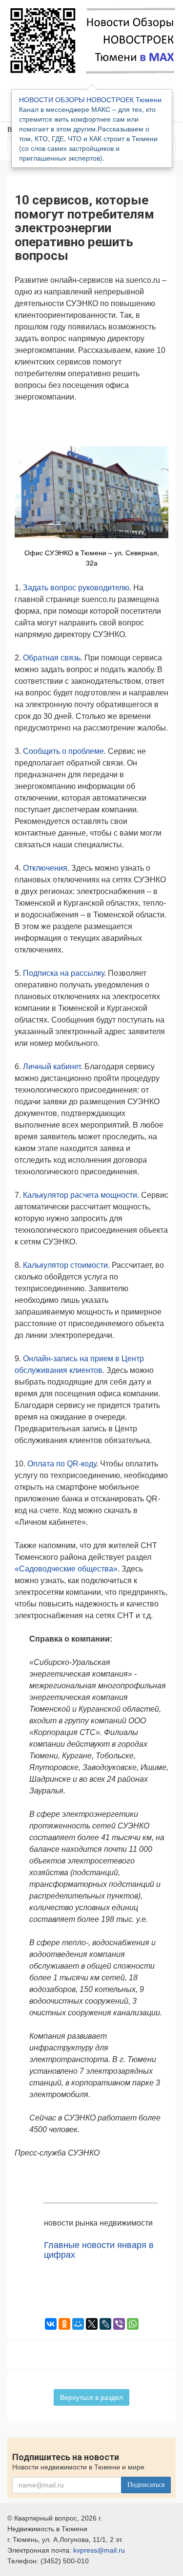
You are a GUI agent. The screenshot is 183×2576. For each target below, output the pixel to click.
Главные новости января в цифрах (99, 2250)
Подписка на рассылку (63, 973)
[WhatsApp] (133, 2324)
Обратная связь (52, 658)
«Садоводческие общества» (66, 1569)
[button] (160, 423)
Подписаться (146, 2485)
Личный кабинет (52, 1067)
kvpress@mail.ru (99, 2550)
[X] (92, 2324)
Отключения (45, 868)
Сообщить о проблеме (63, 751)
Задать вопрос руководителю (76, 588)
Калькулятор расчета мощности (80, 1195)
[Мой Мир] (78, 2324)
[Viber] (119, 2324)
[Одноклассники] (64, 2324)
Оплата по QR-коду (62, 1464)
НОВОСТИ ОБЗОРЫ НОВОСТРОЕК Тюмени (90, 99)
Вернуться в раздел (91, 2397)
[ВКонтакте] (51, 2324)
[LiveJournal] (105, 2324)
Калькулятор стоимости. (66, 1265)
